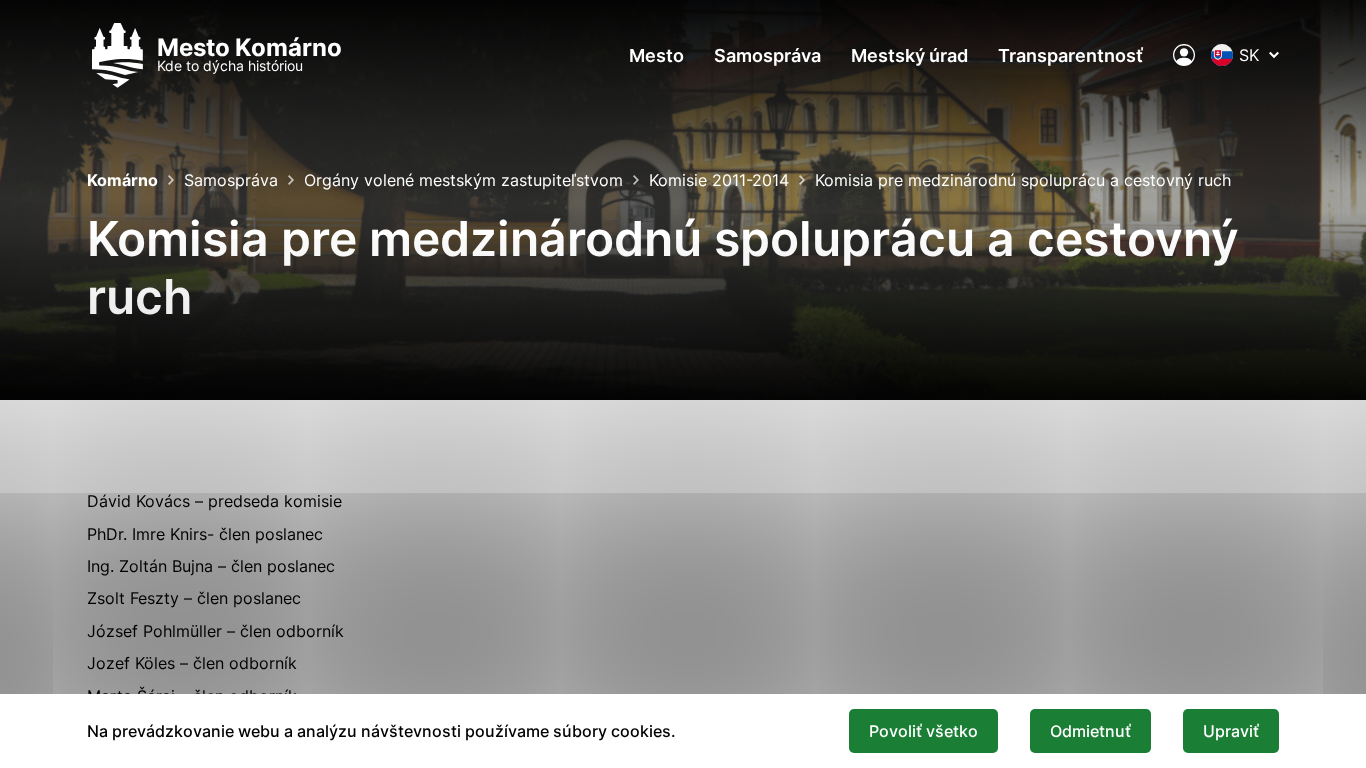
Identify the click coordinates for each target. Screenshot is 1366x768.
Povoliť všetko (923, 731)
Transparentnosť (1070, 55)
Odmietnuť (1090, 731)
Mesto (656, 55)
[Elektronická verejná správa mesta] (1184, 55)
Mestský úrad (909, 55)
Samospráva (767, 55)
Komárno (122, 180)
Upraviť (1231, 731)
